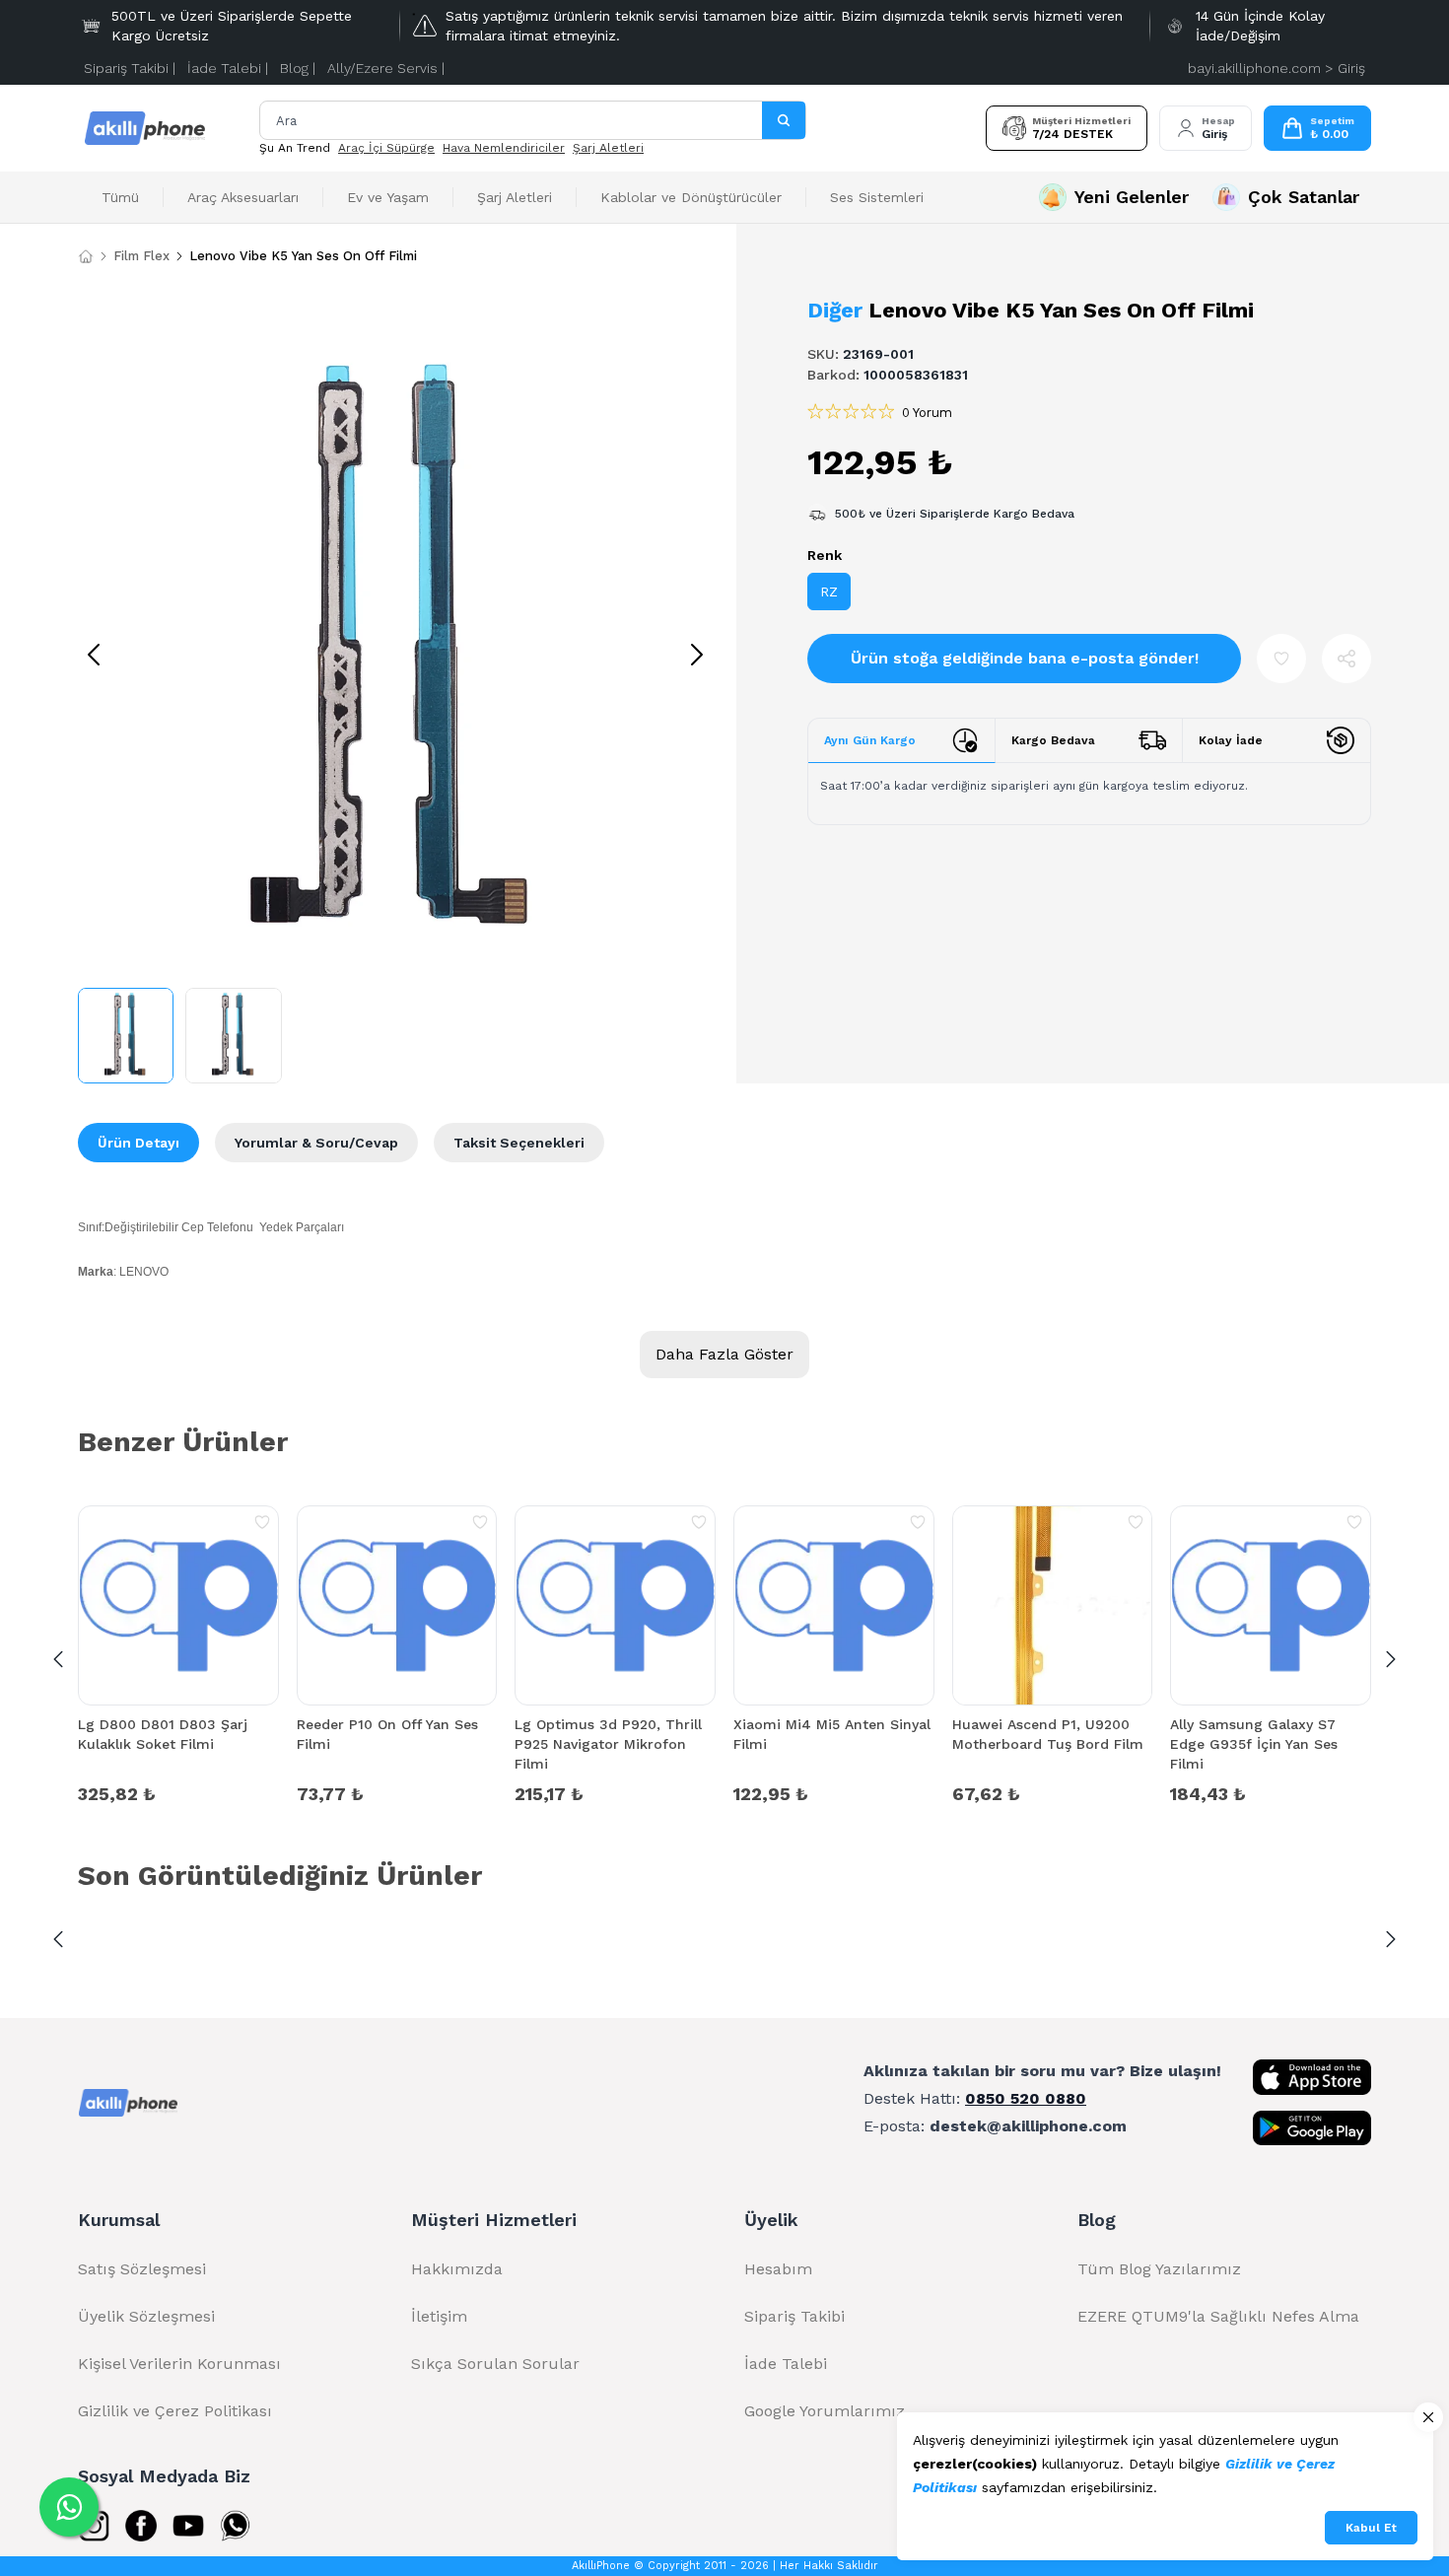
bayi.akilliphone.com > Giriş (1276, 68)
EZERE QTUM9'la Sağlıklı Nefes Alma (1218, 2316)
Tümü (120, 197)
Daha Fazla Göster (724, 1354)
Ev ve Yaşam (388, 197)
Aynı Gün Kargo (870, 740)
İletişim (439, 2316)
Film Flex (141, 256)
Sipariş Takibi (794, 2316)
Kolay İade (1231, 740)
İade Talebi (786, 2364)
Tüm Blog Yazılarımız (1159, 2269)
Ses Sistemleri (877, 197)
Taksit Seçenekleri (519, 1143)
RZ (829, 592)
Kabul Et (1371, 2528)
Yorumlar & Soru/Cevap (316, 1143)
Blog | (298, 68)
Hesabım (778, 2269)
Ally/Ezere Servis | (386, 68)
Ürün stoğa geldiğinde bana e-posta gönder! (1025, 658)
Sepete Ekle (178, 1792)
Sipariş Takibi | (130, 68)
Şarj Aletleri (608, 148)
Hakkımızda (457, 2269)
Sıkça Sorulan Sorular (495, 2364)
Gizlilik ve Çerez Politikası (175, 2411)
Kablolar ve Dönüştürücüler (691, 197)
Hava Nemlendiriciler (504, 148)
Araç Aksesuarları (243, 197)
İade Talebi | (228, 68)
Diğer (835, 310)
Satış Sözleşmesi (142, 2269)
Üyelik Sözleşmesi (146, 2316)
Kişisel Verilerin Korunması (179, 2364)
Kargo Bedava (1053, 740)
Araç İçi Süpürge (386, 148)
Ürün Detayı (138, 1143)
